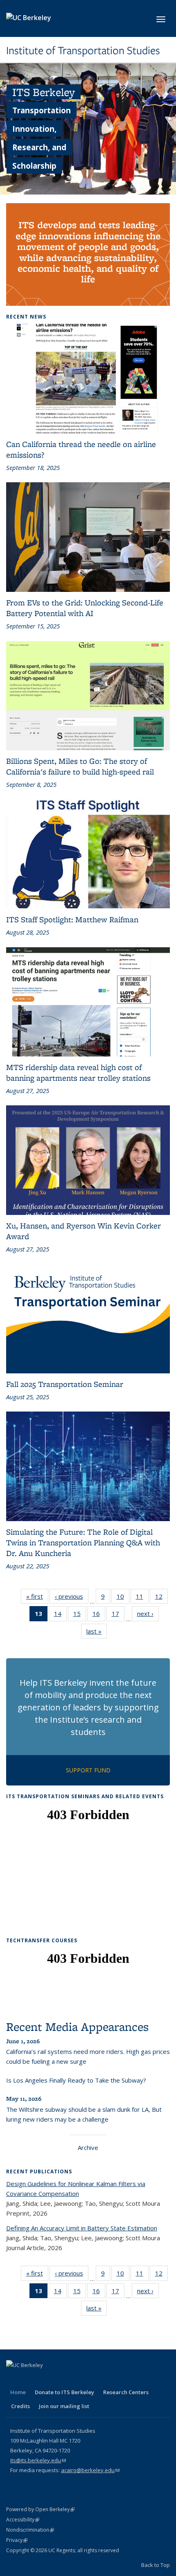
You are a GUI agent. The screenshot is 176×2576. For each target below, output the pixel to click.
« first (37, 1598)
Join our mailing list (64, 2406)
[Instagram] (77, 2379)
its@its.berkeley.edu (38, 2460)
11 (142, 1598)
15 (80, 1615)
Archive (88, 2147)
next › (148, 1615)
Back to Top (156, 2565)
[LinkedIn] (45, 2379)
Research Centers (126, 2392)
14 (60, 1615)
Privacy (17, 2540)
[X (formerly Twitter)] (29, 2379)
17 (118, 1615)
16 (99, 1615)
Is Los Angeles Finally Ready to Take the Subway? (76, 2080)
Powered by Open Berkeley (40, 2509)
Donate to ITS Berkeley (64, 2392)
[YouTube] (61, 2379)
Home (18, 2392)
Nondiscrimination (30, 2530)
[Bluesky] (93, 2379)
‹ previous (72, 1598)
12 (161, 1598)
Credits (20, 2406)
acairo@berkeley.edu (90, 2470)
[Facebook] (14, 2379)
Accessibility (23, 2520)
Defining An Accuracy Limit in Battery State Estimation (82, 2228)
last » (97, 1633)
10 (123, 1598)
